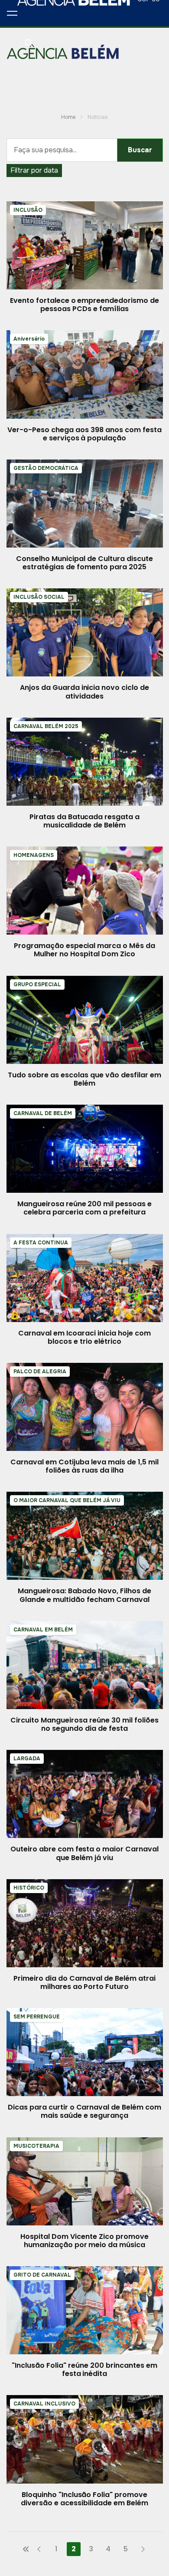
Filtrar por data (34, 170)
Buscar (140, 150)
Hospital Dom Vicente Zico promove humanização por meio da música (84, 2241)
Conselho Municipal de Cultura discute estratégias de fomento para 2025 (84, 563)
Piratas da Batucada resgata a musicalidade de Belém (84, 821)
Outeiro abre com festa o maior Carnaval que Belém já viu (84, 1853)
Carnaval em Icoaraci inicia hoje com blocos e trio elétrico (84, 1337)
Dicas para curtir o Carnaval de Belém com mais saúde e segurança (84, 2111)
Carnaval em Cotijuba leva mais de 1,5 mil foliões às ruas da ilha (84, 1466)
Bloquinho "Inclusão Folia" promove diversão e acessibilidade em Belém (84, 2499)
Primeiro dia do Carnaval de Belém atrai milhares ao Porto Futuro (84, 1982)
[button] (12, 13)
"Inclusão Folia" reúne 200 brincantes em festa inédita (84, 2369)
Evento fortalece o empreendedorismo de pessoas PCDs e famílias (84, 305)
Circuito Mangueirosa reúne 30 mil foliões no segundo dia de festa (84, 1724)
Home (68, 117)
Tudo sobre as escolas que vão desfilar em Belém (84, 1079)
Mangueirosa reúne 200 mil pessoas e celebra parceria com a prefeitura (84, 1208)
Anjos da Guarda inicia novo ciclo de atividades (84, 692)
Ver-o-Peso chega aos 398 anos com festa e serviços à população (84, 434)
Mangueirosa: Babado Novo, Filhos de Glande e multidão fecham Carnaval (84, 1595)
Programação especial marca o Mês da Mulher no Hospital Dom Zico (84, 950)
